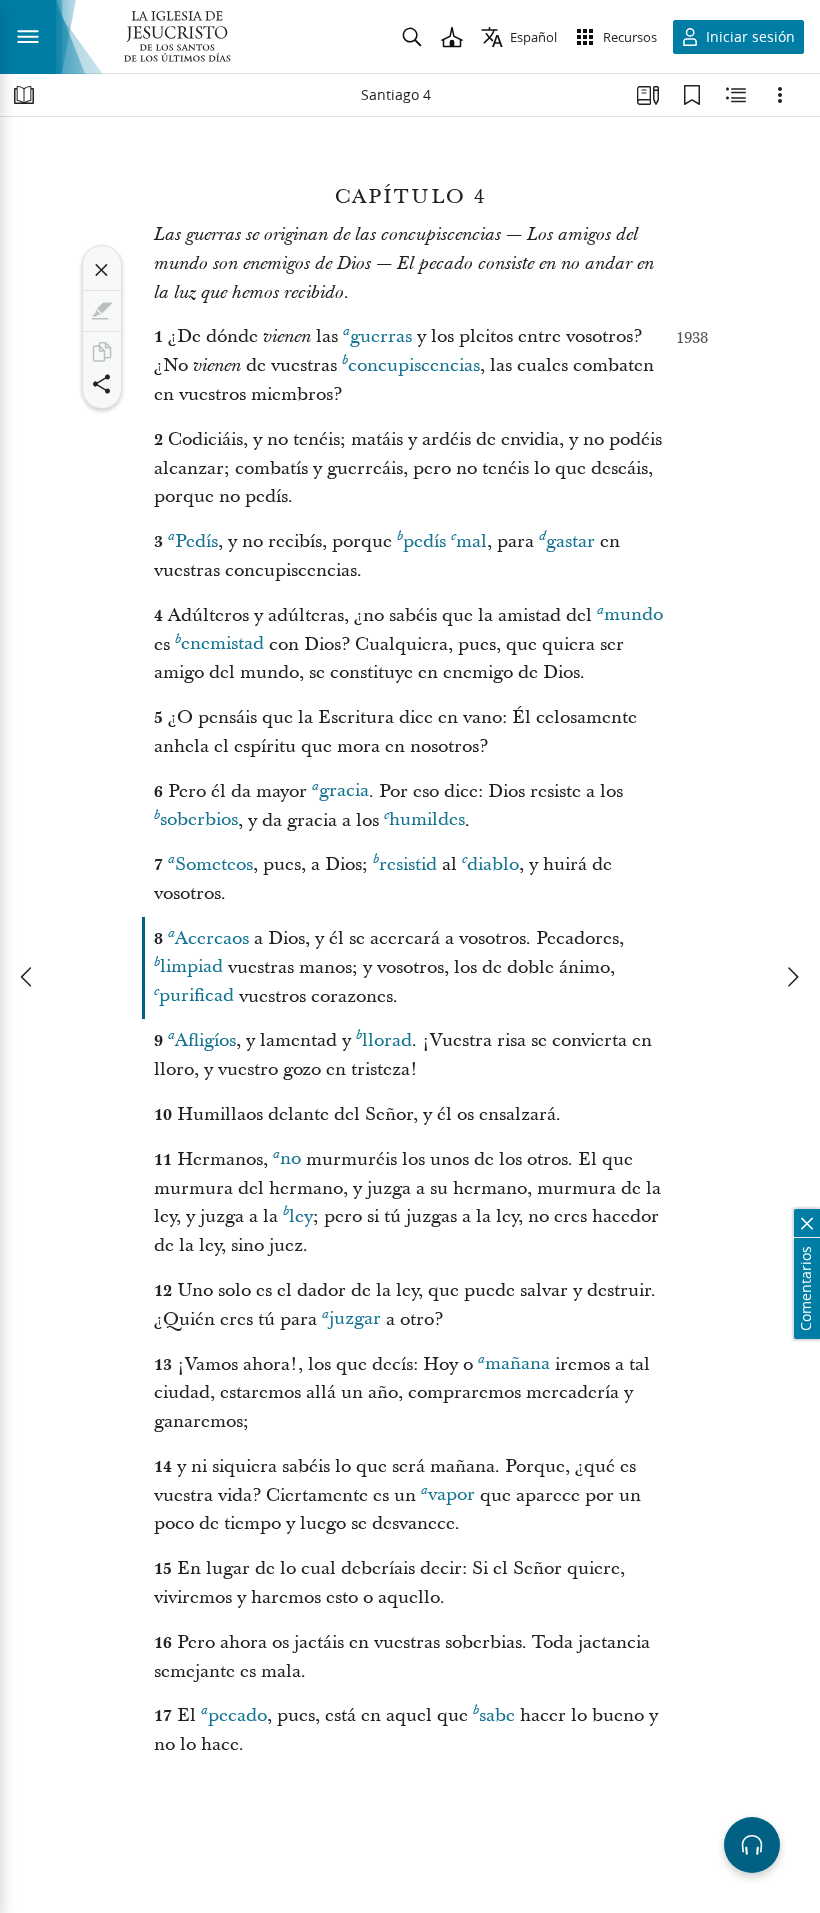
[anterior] (28, 977)
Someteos (214, 864)
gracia (344, 791)
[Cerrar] (102, 270)
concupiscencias (414, 365)
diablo (493, 864)
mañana (517, 1364)
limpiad (191, 967)
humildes (427, 820)
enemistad (222, 644)
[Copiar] (102, 352)
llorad (387, 1040)
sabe (497, 1715)
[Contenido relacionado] (736, 95)
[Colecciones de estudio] (648, 95)
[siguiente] (792, 977)
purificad (196, 996)
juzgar (355, 1319)
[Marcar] (102, 311)
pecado (237, 1715)
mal (471, 541)
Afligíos (205, 1040)
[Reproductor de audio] (752, 1845)
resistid (408, 864)
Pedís (196, 541)
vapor (451, 1495)
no (290, 1159)
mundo (633, 615)
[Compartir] (102, 384)
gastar (570, 541)
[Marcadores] (692, 95)
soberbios (199, 820)
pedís (424, 541)
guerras (381, 336)
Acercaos (212, 938)
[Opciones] (780, 95)
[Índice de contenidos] (24, 95)
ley (301, 1216)
